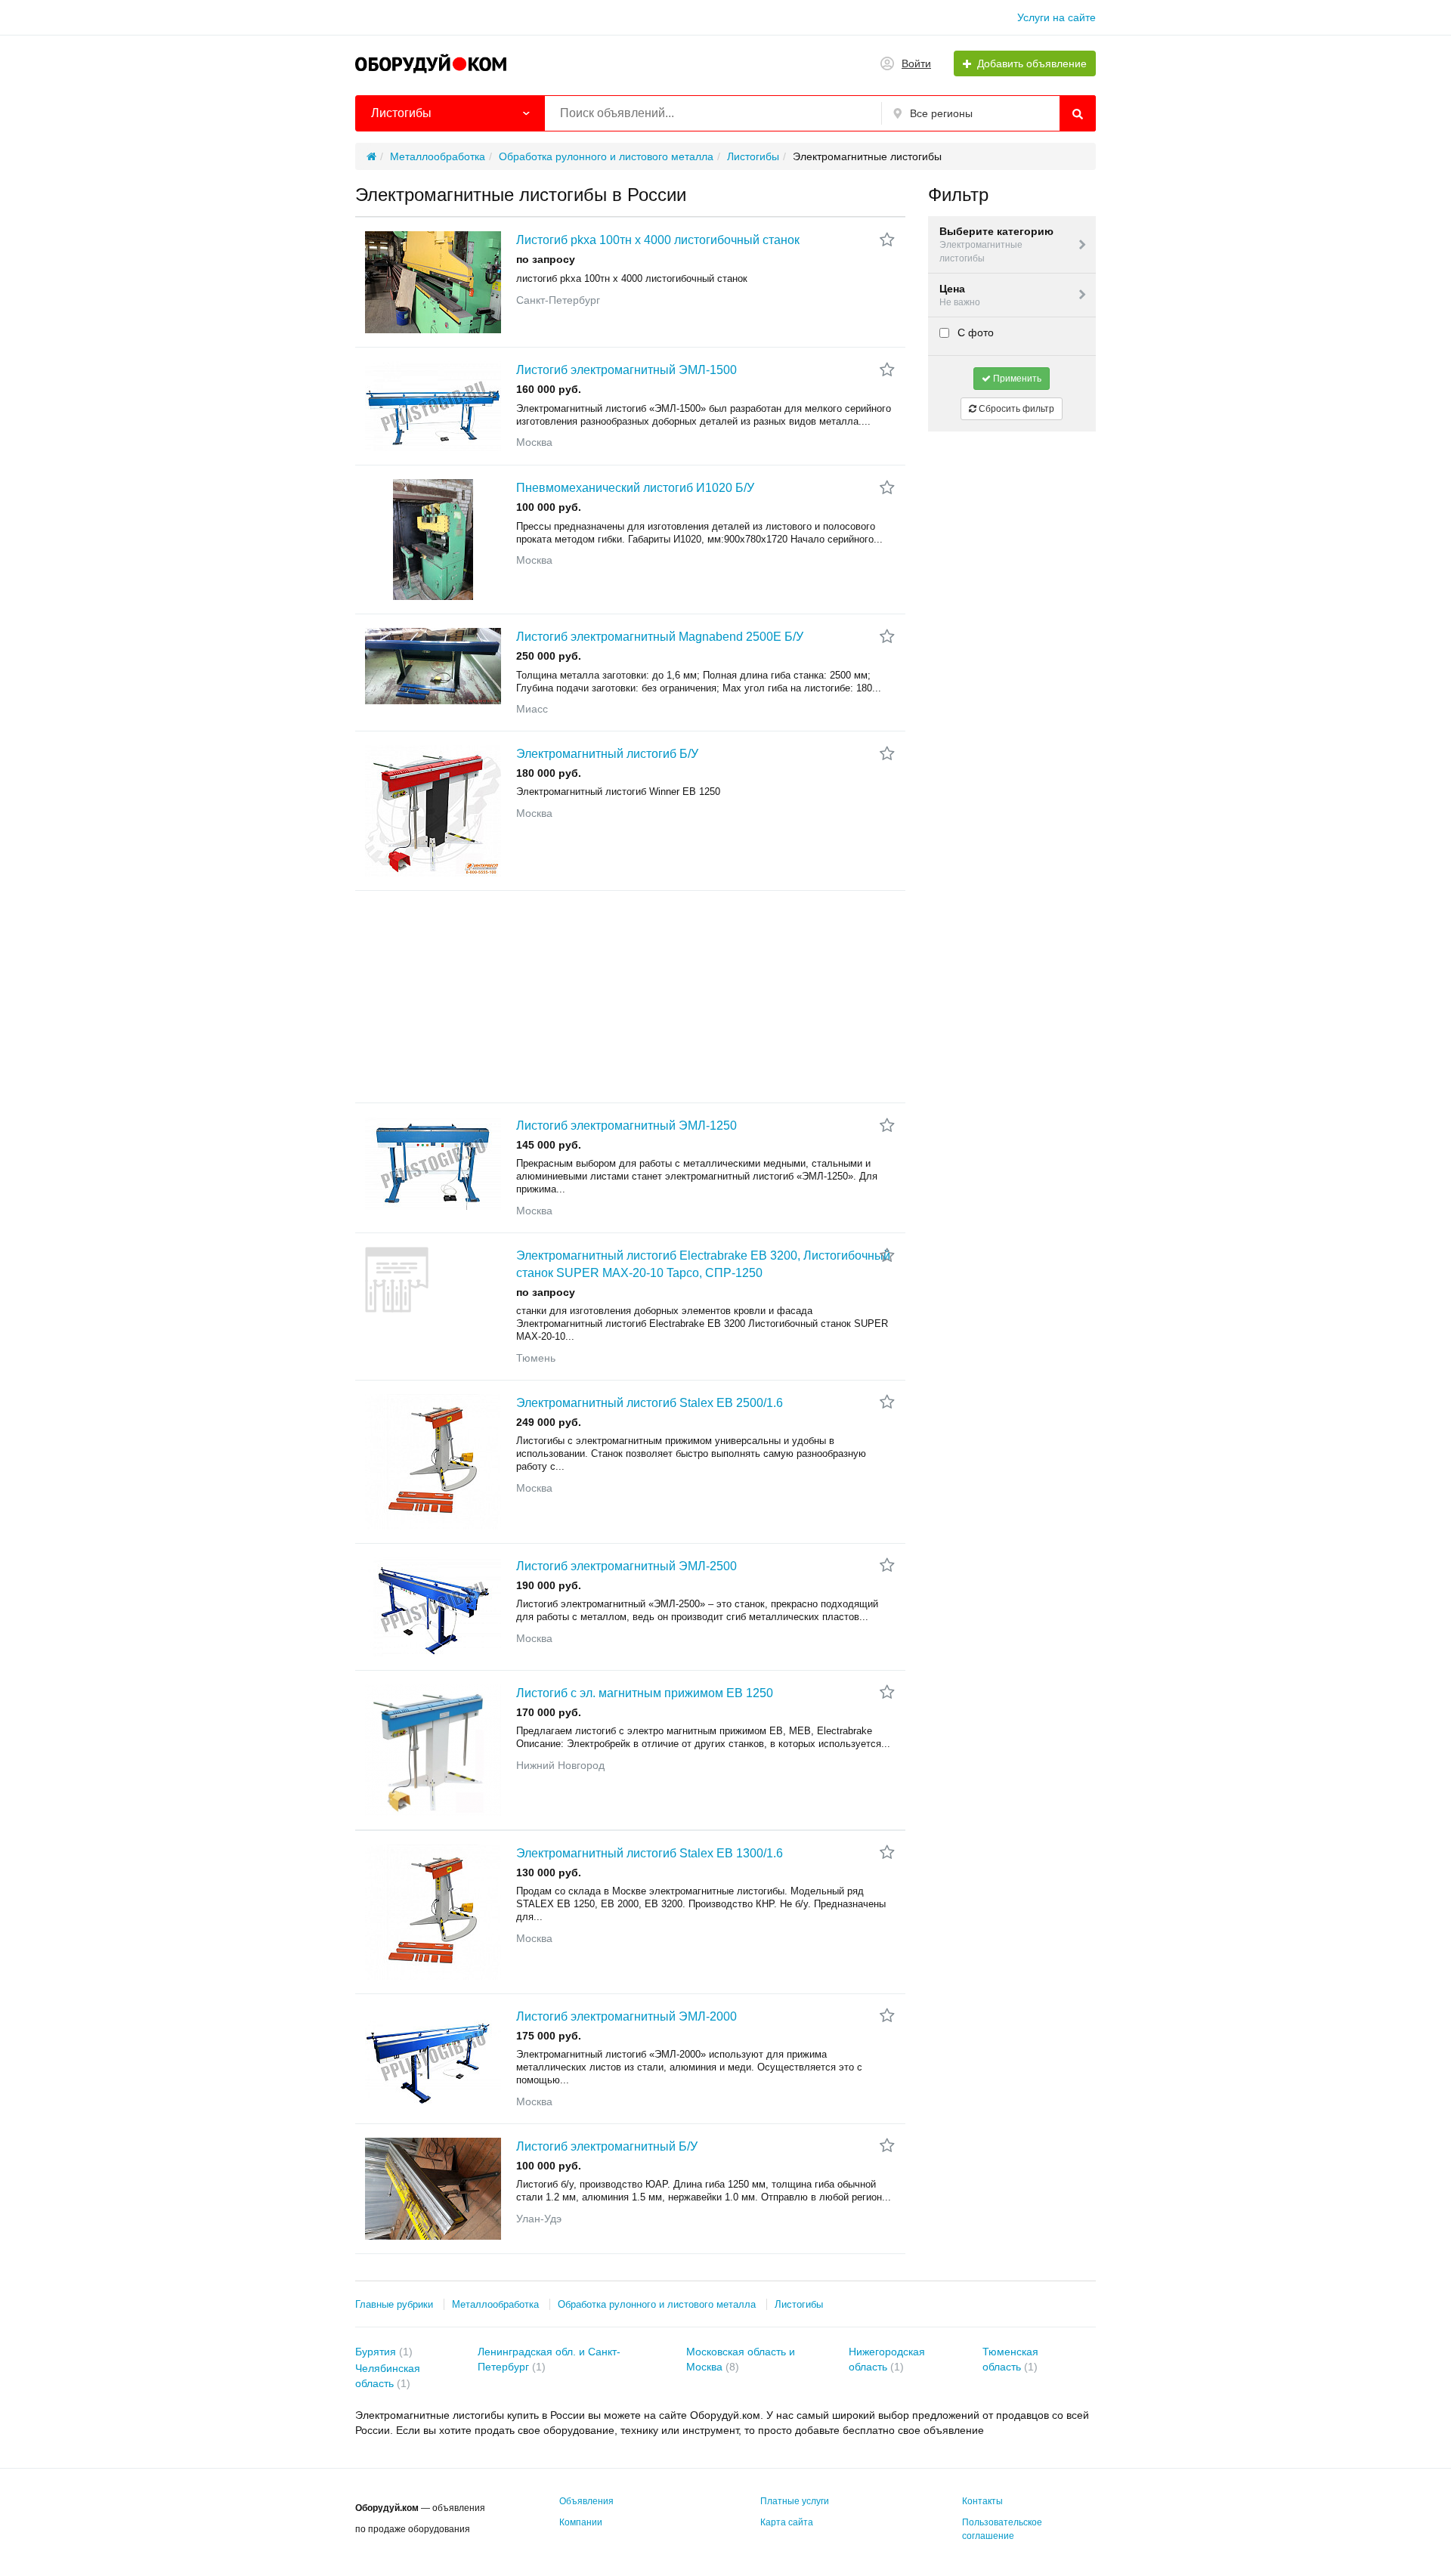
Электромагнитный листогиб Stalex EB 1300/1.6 (650, 1853)
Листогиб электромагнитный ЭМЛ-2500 (626, 1566)
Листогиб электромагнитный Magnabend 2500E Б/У (660, 637)
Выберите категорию (996, 244)
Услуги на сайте (1057, 17)
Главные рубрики (394, 2304)
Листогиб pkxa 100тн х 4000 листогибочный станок (658, 240)
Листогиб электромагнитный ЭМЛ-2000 (626, 2016)
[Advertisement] (630, 997)
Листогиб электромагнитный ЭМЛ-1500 (626, 370)
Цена (960, 295)
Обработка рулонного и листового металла (657, 2304)
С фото (974, 332)
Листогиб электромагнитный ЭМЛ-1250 (626, 1126)
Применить (1016, 379)
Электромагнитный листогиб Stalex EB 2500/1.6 (650, 1403)
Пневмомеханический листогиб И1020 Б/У (635, 488)
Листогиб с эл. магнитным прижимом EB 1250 (645, 1693)
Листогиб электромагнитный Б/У (607, 2146)
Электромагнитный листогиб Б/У (607, 754)
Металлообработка (495, 2304)
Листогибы (799, 2304)
